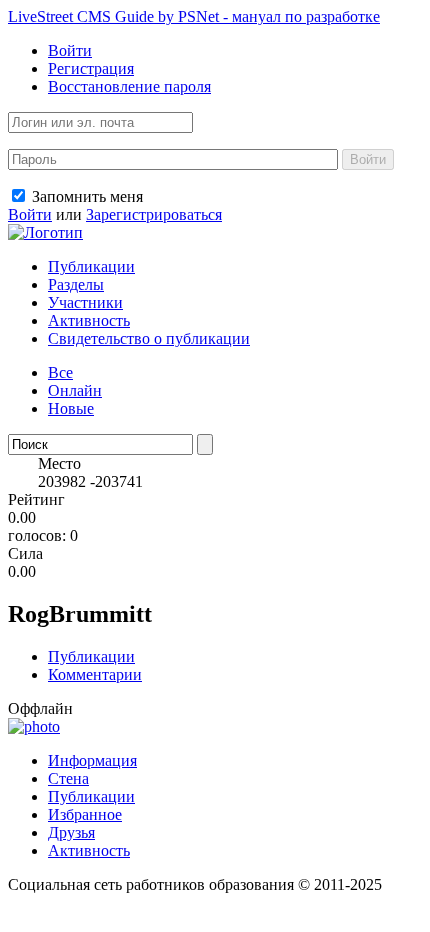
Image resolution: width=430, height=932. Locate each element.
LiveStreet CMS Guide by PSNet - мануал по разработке (194, 16)
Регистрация (91, 68)
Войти (70, 50)
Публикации (91, 266)
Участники (85, 302)
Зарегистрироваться (154, 214)
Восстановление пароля (129, 86)
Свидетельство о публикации (149, 338)
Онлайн (75, 390)
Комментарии (95, 674)
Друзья (71, 832)
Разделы (76, 284)
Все (60, 372)
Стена (68, 778)
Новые (71, 408)
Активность (89, 320)
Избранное (85, 814)
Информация (92, 760)
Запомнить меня (85, 196)
